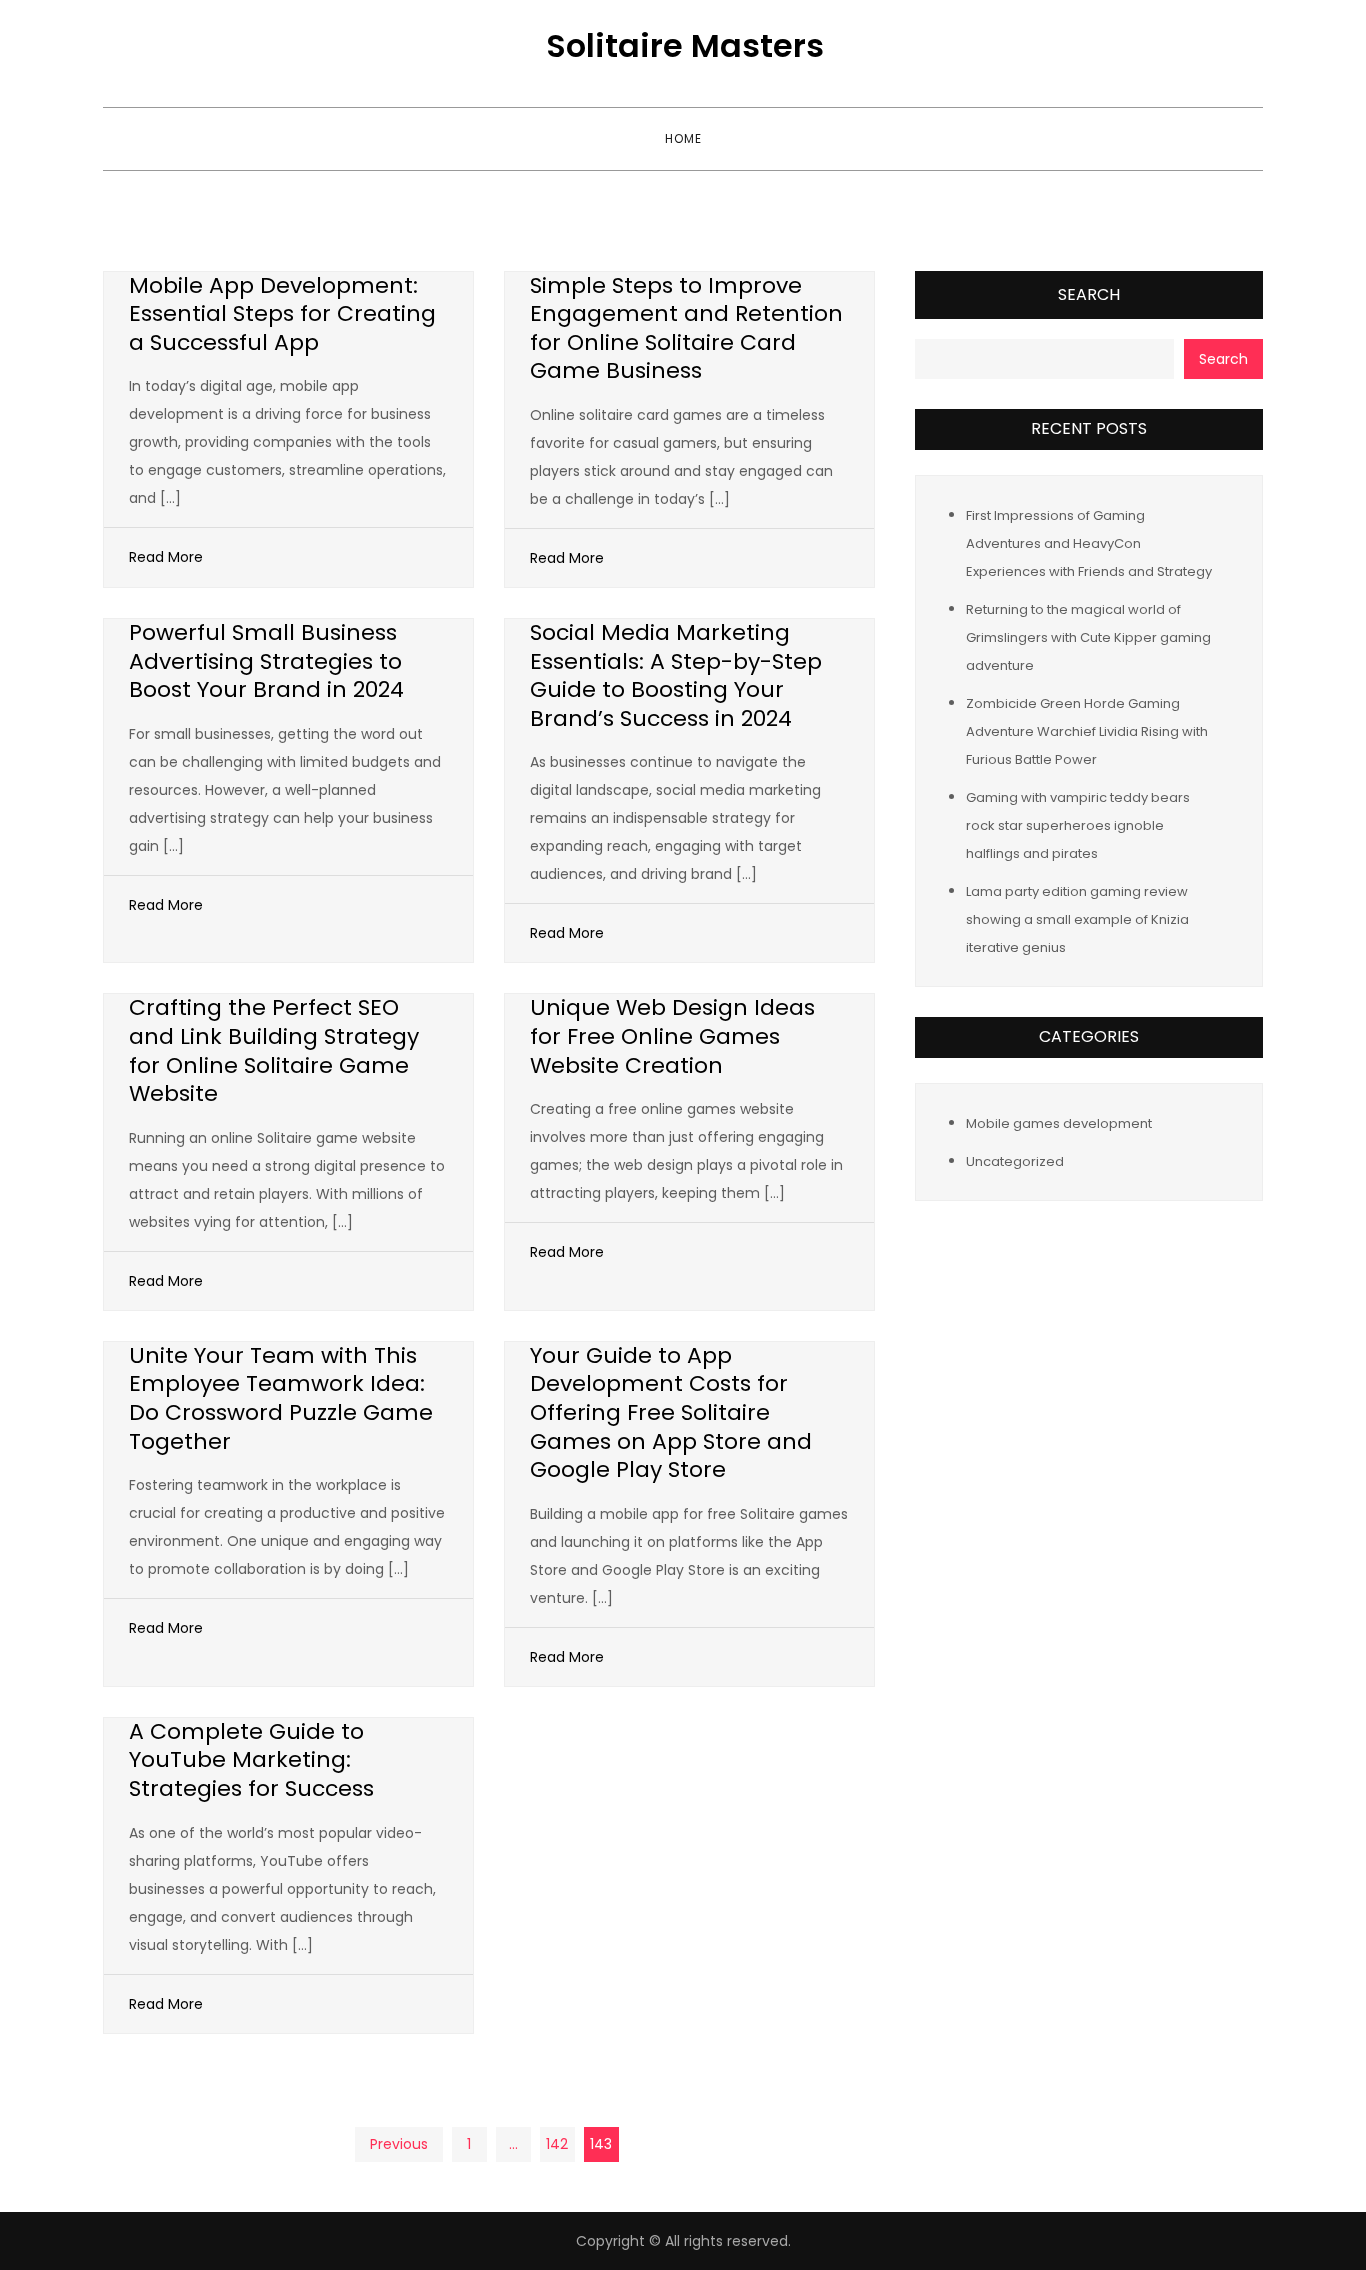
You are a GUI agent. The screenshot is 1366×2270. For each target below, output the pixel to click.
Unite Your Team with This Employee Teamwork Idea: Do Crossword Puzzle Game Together (281, 1398)
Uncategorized (1015, 1160)
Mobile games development (1059, 1122)
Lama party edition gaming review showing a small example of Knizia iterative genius (1077, 918)
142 (557, 2144)
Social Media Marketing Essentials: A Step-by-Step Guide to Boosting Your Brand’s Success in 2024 (676, 675)
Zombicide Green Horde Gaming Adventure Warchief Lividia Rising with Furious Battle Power (1087, 730)
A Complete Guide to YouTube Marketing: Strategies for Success (251, 1760)
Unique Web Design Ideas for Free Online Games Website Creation (672, 1036)
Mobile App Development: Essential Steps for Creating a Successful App (282, 314)
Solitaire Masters (685, 45)
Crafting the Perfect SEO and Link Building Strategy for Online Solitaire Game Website (274, 1050)
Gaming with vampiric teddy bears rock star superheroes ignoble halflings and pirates (1078, 824)
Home (683, 138)
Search (1089, 294)
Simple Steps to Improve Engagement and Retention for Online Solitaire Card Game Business (686, 328)
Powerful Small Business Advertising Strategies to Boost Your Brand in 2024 (266, 661)
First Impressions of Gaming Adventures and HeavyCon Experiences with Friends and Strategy (1089, 542)
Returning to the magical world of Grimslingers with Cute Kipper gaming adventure (1088, 636)
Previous (399, 2144)
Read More (166, 557)
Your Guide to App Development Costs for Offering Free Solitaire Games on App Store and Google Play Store (671, 1412)
